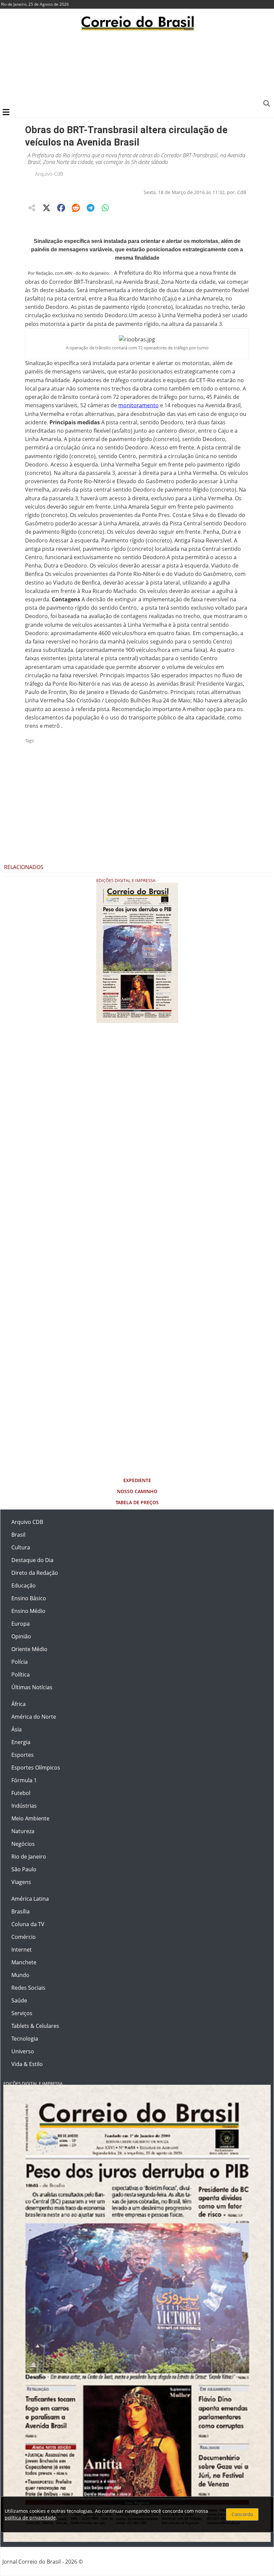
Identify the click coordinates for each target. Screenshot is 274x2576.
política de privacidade (30, 2518)
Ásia (17, 1729)
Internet (22, 1950)
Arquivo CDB (27, 1522)
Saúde (19, 2000)
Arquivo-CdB (49, 174)
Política (21, 1675)
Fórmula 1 (24, 1780)
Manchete (24, 1962)
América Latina (30, 1899)
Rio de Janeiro (29, 1857)
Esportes (23, 1755)
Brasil (18, 1535)
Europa (21, 1624)
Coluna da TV (28, 1924)
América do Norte (34, 1717)
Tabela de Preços (137, 1502)
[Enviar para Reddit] (76, 208)
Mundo (20, 1975)
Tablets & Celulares (35, 2026)
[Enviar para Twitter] (46, 208)
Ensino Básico (29, 1598)
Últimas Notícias (32, 1687)
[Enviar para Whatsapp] (105, 208)
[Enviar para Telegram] (91, 208)
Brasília (21, 1911)
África (19, 1704)
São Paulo (24, 1869)
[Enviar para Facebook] (61, 208)
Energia (21, 1742)
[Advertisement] (137, 69)
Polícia (20, 1662)
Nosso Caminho (137, 1491)
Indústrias (24, 1806)
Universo (23, 2051)
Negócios (23, 1844)
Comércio (24, 1937)
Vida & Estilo (27, 2064)
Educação (24, 1585)
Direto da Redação (35, 1573)
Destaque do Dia (32, 1560)
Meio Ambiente (30, 1818)
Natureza (23, 1831)
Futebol (21, 1793)
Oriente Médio (29, 1649)
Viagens (21, 1882)
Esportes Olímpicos (36, 1768)
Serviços (22, 2013)
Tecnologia (25, 2039)
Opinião (21, 1636)
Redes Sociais (28, 1988)
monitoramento (139, 405)
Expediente (137, 1480)
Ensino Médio (28, 1611)
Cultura (21, 1547)
